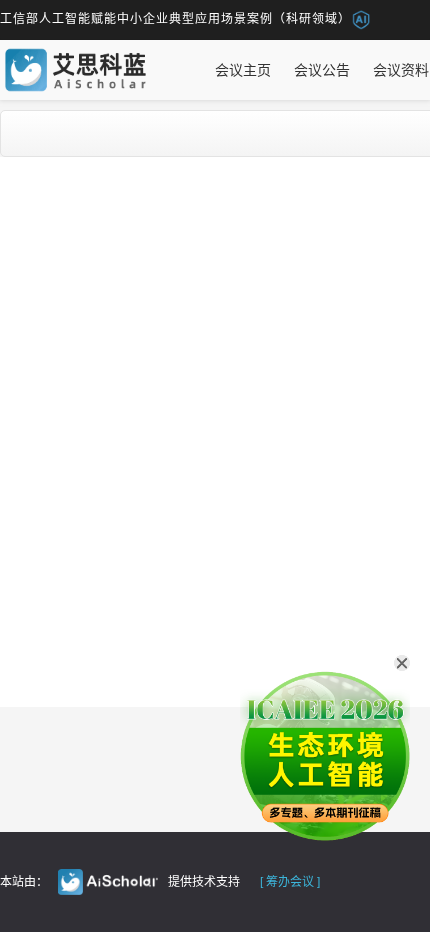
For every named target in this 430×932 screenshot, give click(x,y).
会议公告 (322, 70)
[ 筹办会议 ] (290, 882)
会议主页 (243, 70)
